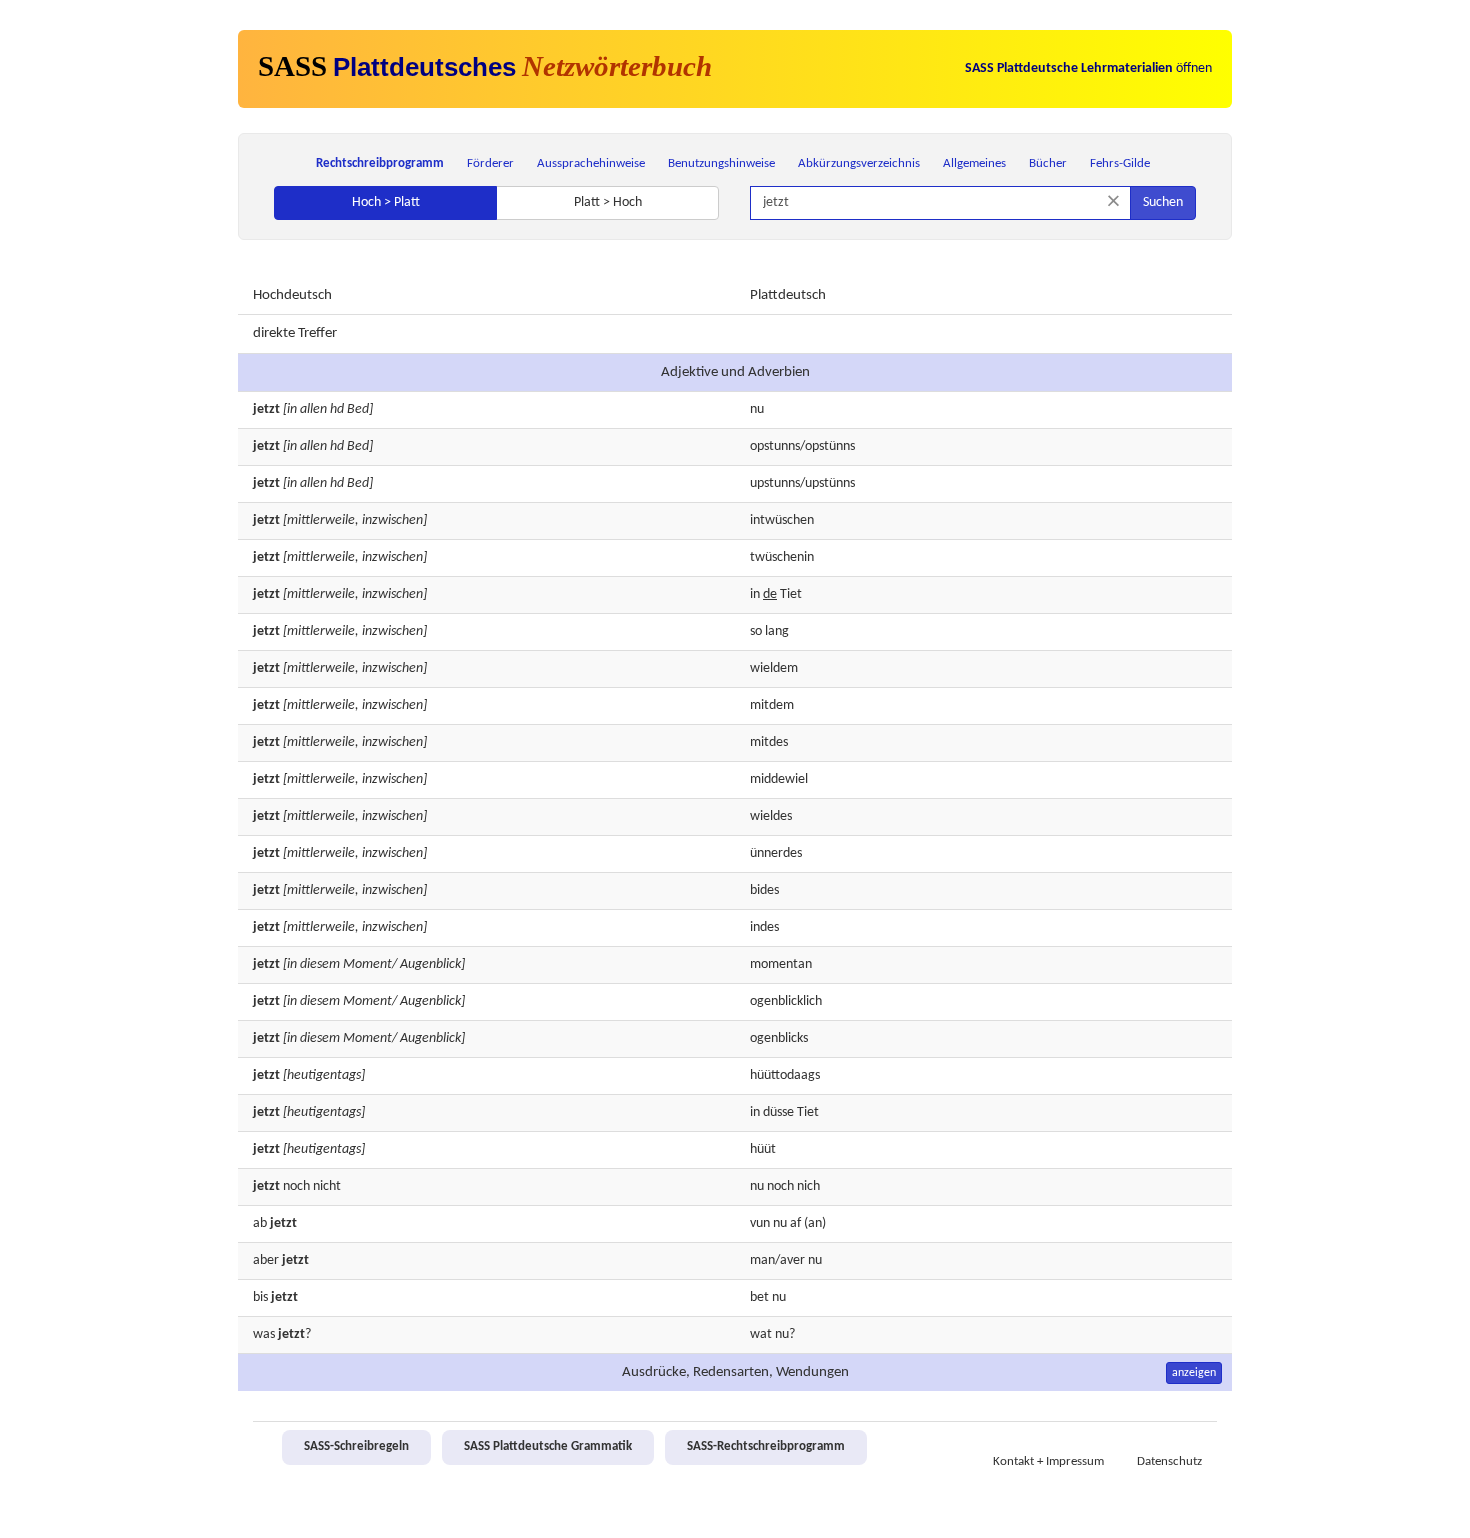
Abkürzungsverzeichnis (859, 163)
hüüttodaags (785, 1075)
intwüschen (782, 520)
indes (764, 927)
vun (760, 1223)
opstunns (775, 446)
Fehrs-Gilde (1120, 163)
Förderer (490, 163)
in (755, 594)
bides (764, 890)
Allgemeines (974, 163)
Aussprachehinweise (591, 163)
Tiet (791, 594)
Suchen (1163, 202)
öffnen (1088, 68)
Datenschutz (1169, 1462)
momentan (781, 964)
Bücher (1048, 163)
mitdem (772, 705)
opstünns (830, 446)
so (756, 631)
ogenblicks (779, 1038)
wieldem (774, 668)
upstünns (830, 483)
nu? (785, 1334)
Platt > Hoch (608, 202)
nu (757, 409)
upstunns (775, 483)
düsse (778, 1112)
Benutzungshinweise (721, 163)
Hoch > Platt (386, 202)
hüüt (763, 1149)
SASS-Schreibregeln (356, 1447)
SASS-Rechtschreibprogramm (766, 1447)
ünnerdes (776, 853)
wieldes (771, 816)
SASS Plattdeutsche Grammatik (548, 1447)
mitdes (769, 742)
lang (777, 631)
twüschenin (782, 557)
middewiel (779, 779)
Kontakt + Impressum (1048, 1462)
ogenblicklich (786, 1001)
